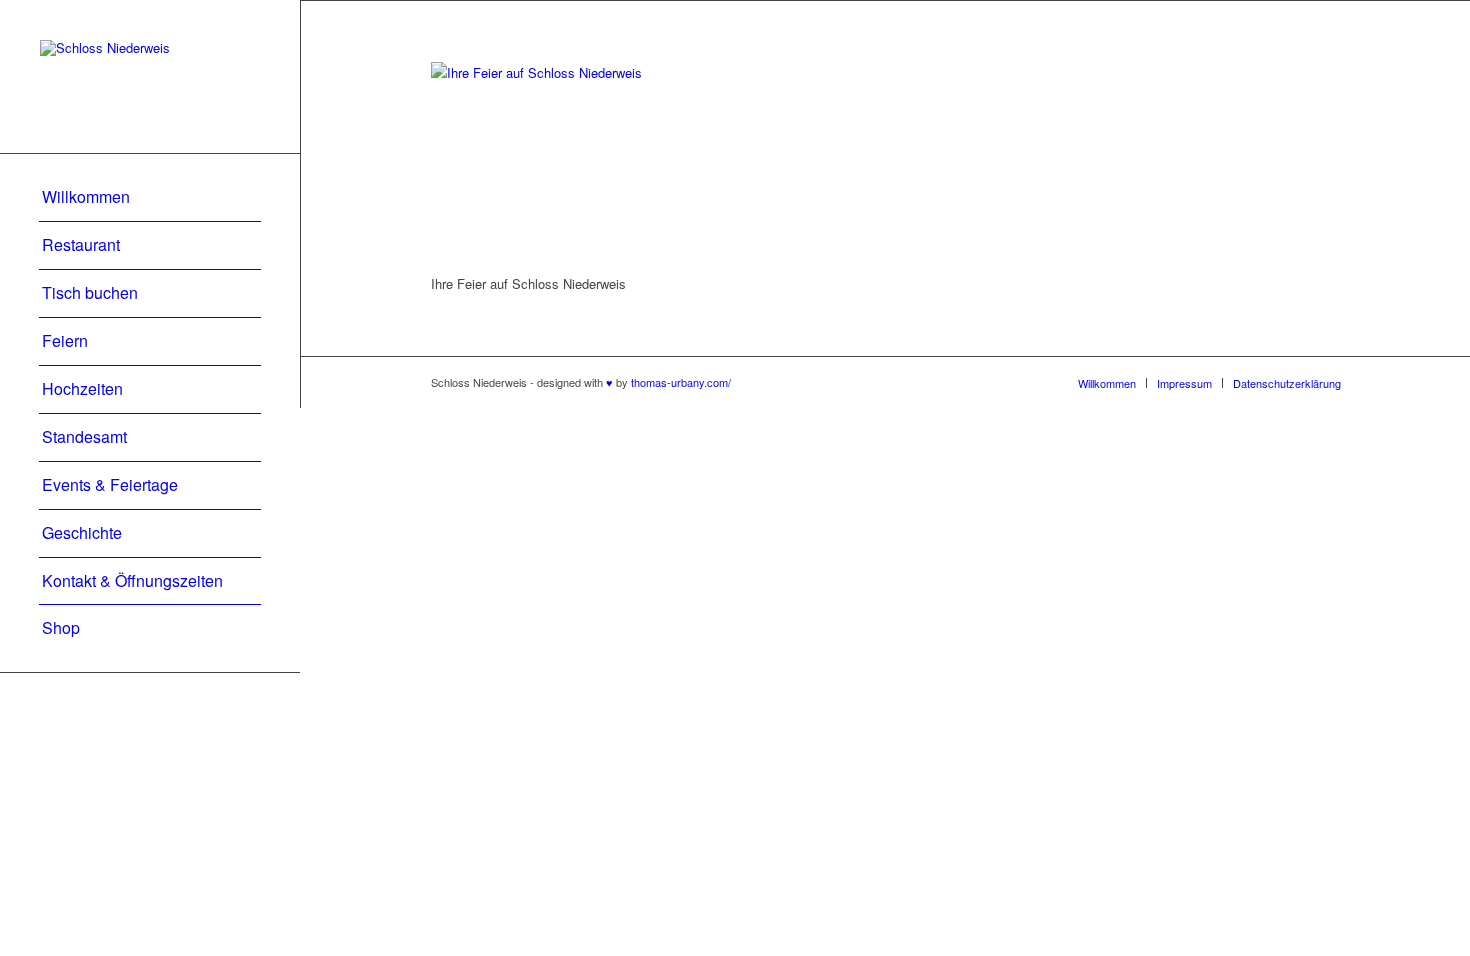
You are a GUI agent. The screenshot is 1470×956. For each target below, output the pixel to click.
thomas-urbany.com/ (681, 382)
